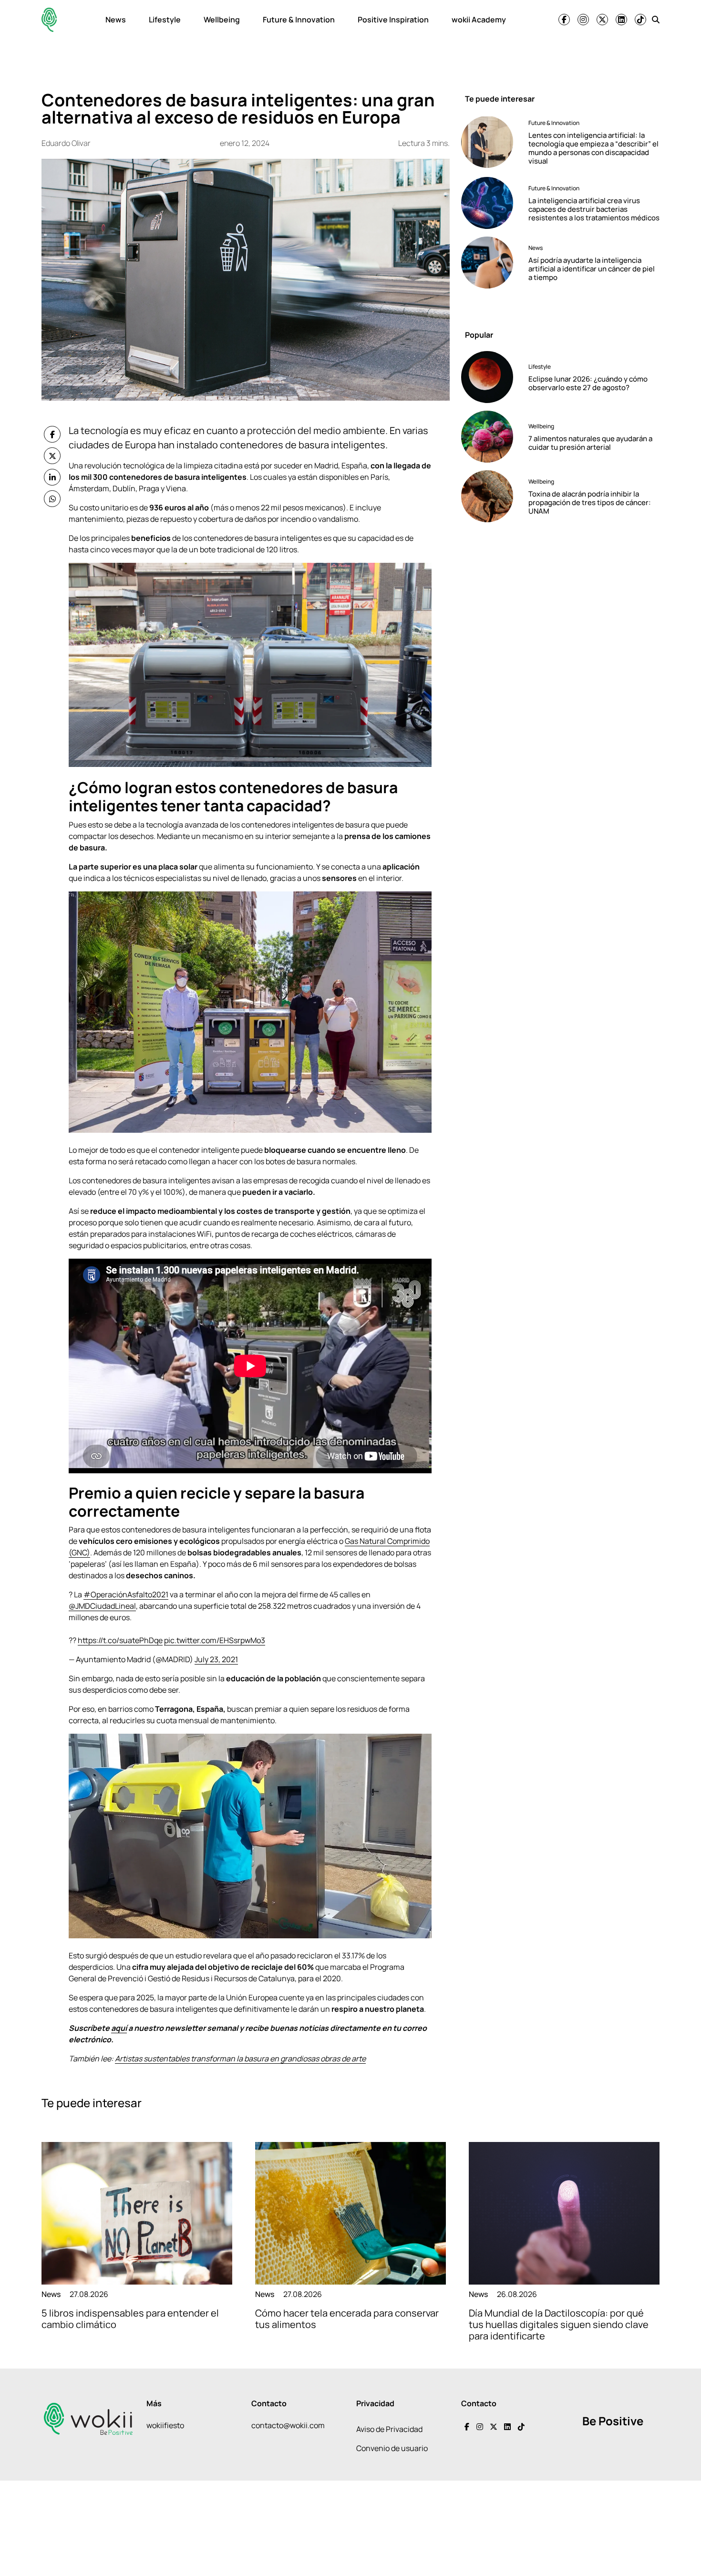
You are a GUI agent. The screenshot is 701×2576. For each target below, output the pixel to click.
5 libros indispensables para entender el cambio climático (130, 2319)
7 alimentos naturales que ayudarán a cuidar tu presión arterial (590, 443)
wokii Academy (479, 20)
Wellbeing (222, 20)
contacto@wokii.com (288, 2425)
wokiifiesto (165, 2425)
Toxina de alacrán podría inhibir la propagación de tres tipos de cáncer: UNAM (590, 502)
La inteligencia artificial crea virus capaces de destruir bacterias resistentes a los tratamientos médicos (594, 209)
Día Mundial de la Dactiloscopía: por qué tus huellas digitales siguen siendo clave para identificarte (559, 2324)
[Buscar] (656, 20)
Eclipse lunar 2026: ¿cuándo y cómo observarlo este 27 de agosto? (588, 383)
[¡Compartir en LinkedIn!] (52, 477)
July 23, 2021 (216, 1659)
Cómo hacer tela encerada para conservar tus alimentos (347, 2319)
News (116, 20)
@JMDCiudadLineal (102, 1606)
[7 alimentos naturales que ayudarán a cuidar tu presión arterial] (491, 437)
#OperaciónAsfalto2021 (126, 1594)
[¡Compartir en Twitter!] (52, 456)
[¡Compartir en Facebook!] (52, 434)
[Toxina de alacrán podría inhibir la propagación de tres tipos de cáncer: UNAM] (491, 496)
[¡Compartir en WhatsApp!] (52, 499)
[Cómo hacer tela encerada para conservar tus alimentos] (350, 2213)
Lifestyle (165, 20)
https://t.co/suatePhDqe (120, 1640)
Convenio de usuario (392, 2448)
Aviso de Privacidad (389, 2429)
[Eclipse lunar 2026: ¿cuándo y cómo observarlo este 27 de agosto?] (491, 377)
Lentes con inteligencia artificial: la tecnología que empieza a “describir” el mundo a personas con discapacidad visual (593, 148)
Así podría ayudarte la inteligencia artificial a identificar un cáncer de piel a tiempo (592, 268)
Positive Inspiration (393, 20)
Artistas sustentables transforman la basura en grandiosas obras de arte (240, 2059)
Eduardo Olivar (66, 143)
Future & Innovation (299, 20)
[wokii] (49, 20)
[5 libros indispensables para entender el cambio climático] (137, 2213)
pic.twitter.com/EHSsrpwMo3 (215, 1640)
